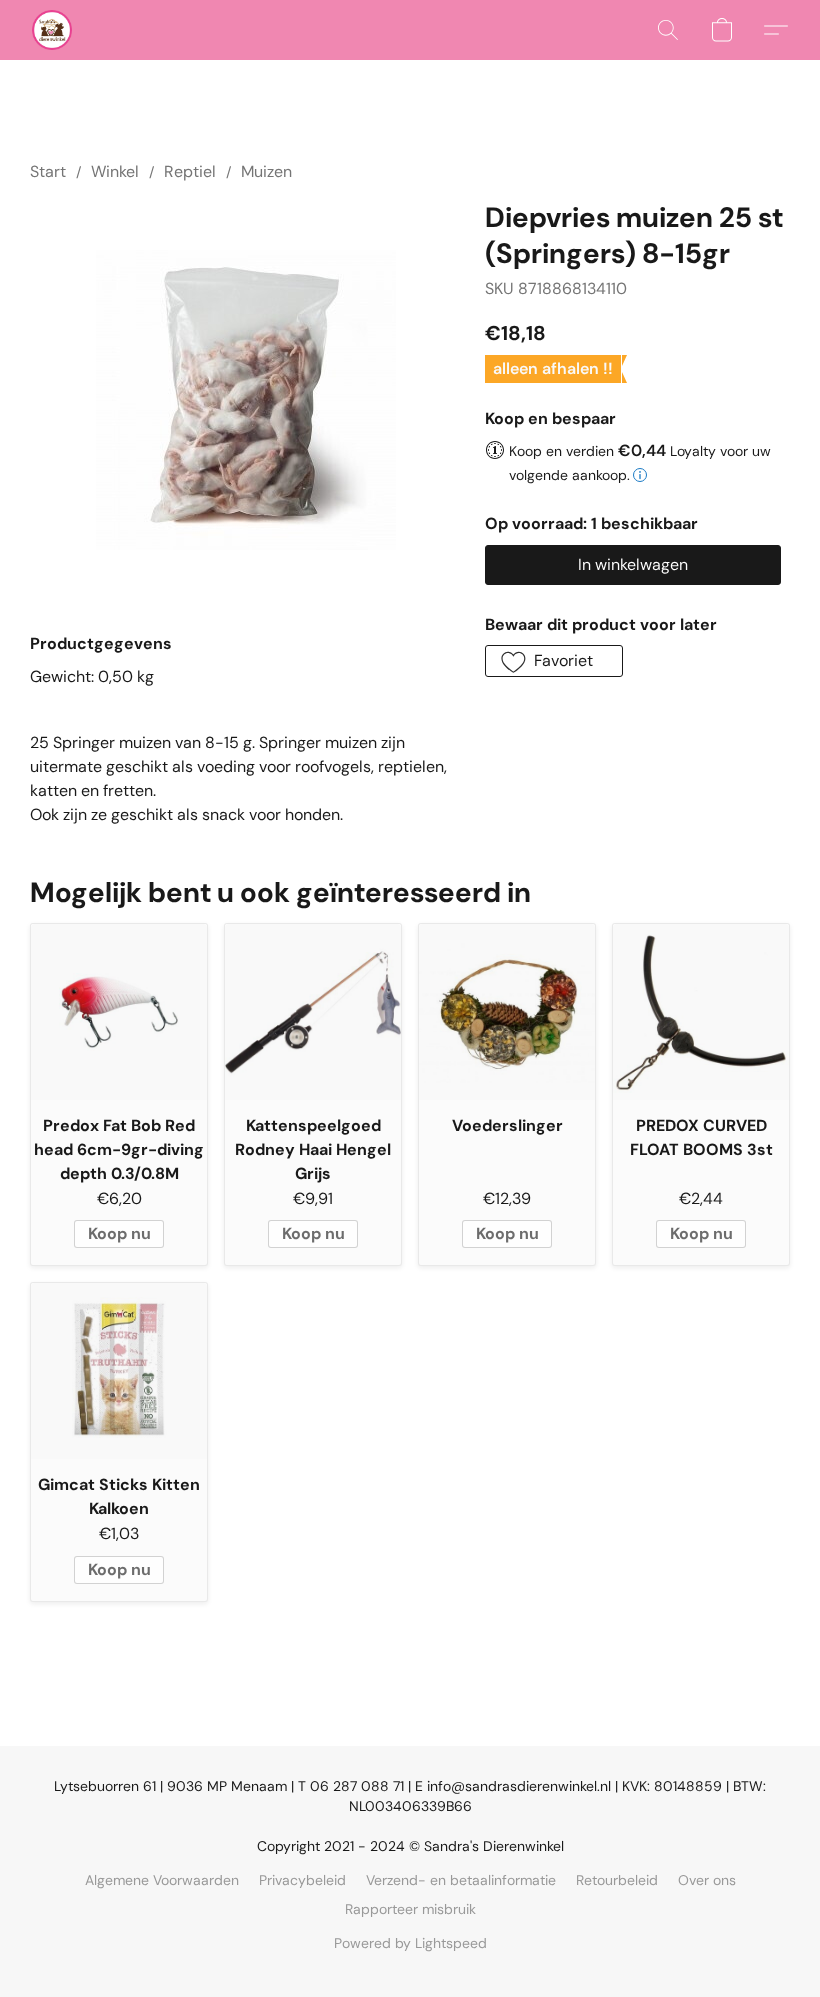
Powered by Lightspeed (410, 1943)
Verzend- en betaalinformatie (461, 1880)
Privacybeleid (302, 1880)
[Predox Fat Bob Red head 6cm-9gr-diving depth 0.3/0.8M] (119, 1012)
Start (48, 171)
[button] (52, 30)
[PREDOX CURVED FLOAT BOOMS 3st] (701, 1012)
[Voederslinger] (507, 1012)
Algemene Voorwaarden (162, 1880)
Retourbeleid (617, 1880)
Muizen (266, 171)
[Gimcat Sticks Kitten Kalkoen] (119, 1371)
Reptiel (190, 171)
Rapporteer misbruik (410, 1909)
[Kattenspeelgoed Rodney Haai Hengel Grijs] (313, 1012)
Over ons (707, 1880)
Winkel (115, 171)
